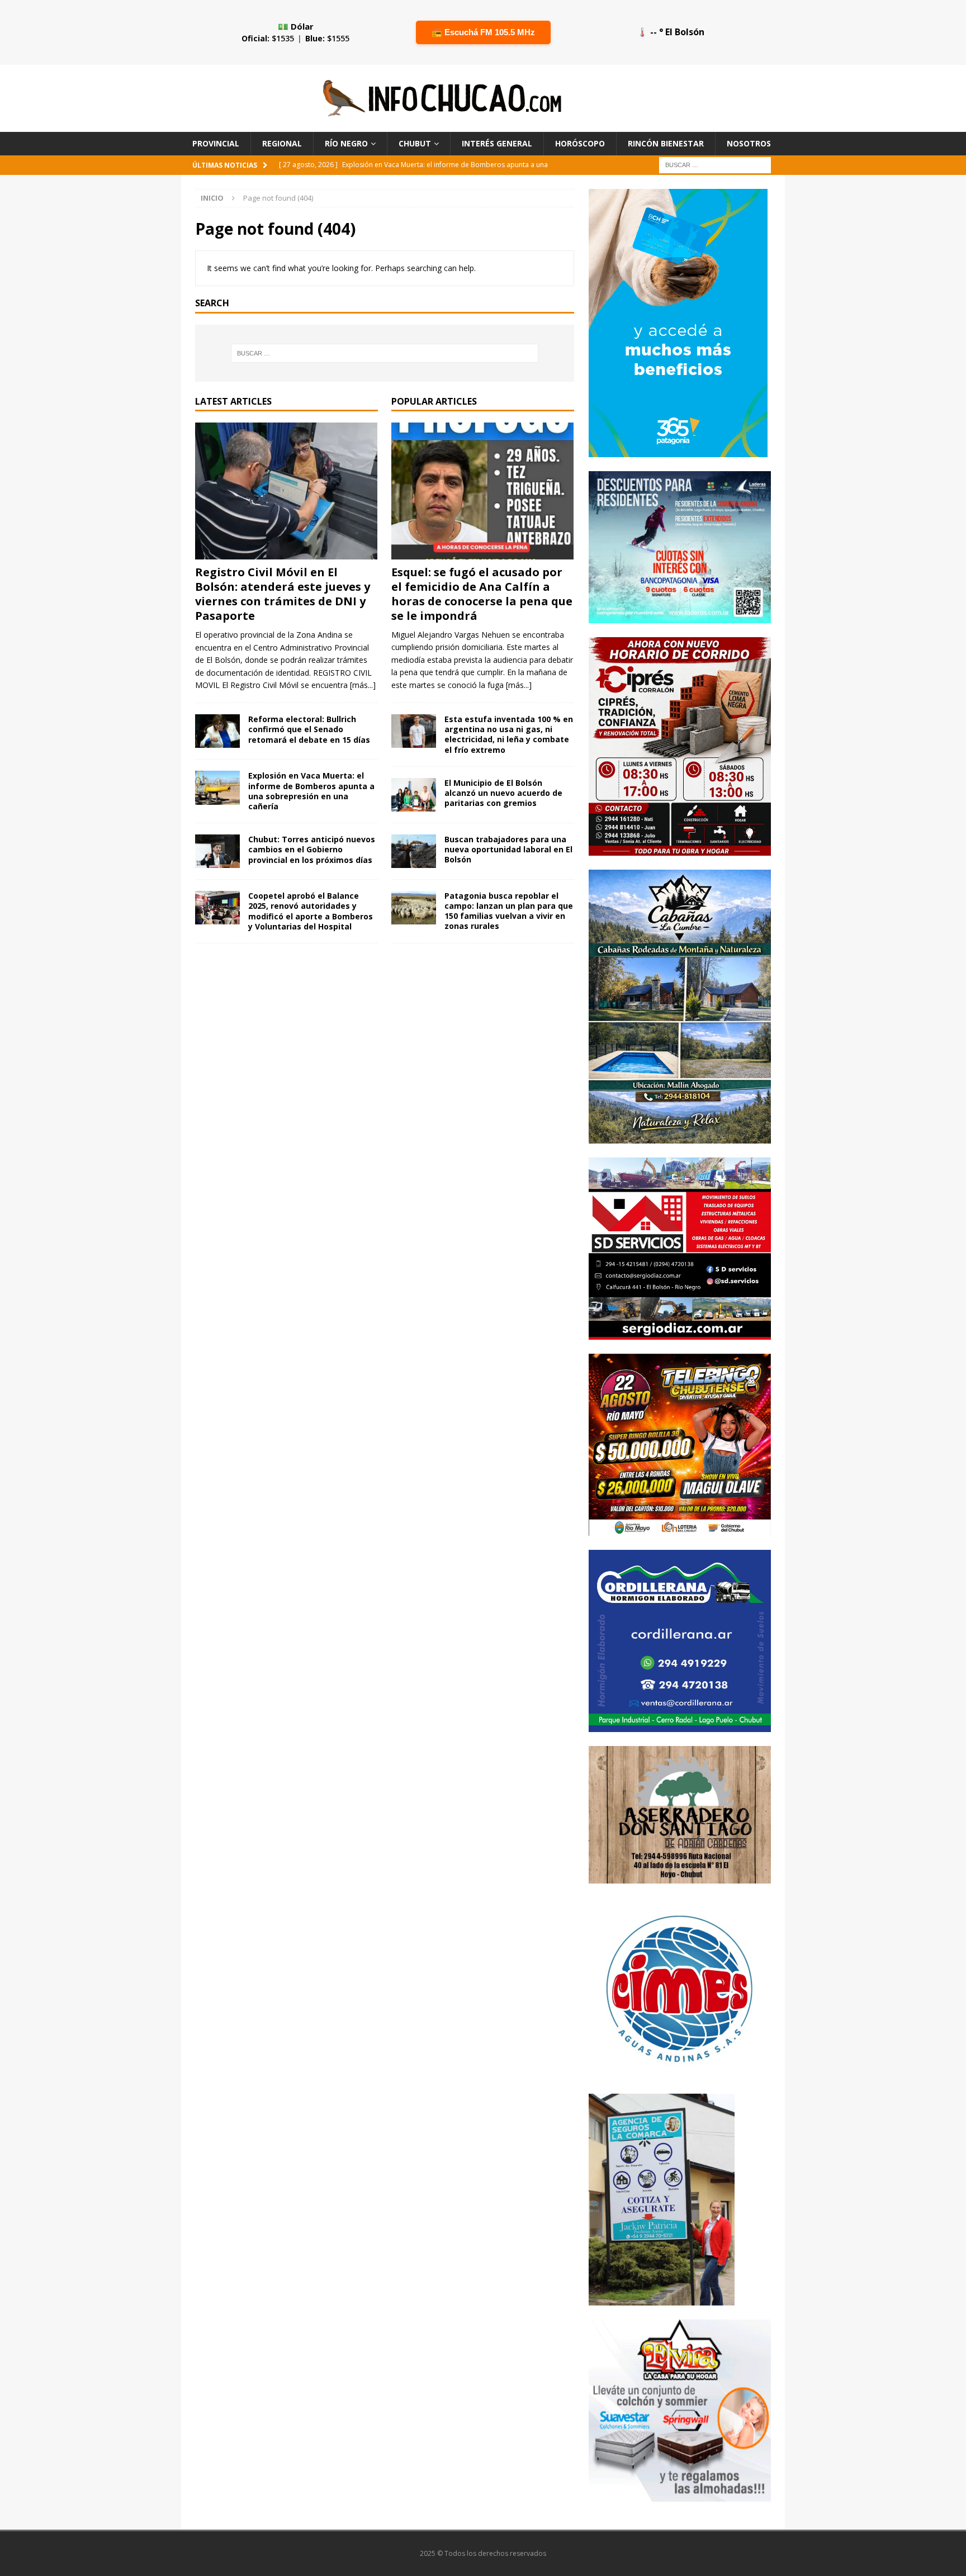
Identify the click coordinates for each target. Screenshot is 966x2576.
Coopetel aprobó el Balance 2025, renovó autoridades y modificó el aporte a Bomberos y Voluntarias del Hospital (311, 911)
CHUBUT (415, 143)
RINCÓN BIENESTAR (666, 143)
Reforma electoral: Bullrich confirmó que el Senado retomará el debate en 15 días (309, 729)
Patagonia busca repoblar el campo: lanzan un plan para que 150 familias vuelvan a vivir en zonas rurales (509, 911)
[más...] (363, 685)
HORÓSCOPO (580, 143)
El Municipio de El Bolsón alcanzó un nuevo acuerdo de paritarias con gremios (503, 793)
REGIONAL (282, 143)
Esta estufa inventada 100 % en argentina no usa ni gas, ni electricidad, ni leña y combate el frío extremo (509, 734)
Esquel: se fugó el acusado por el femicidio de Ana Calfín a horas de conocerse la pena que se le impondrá (482, 594)
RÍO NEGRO (346, 143)
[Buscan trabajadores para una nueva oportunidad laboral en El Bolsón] (414, 851)
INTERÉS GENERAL (497, 143)
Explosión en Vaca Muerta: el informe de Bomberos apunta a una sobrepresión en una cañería (311, 791)
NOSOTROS (749, 143)
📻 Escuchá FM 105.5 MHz (483, 32)
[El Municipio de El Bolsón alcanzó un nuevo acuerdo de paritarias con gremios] (414, 795)
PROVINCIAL (216, 143)
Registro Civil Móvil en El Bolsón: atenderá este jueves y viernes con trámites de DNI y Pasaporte (283, 594)
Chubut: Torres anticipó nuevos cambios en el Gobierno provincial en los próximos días (312, 849)
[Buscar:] (715, 165)
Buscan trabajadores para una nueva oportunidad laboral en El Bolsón (508, 849)
